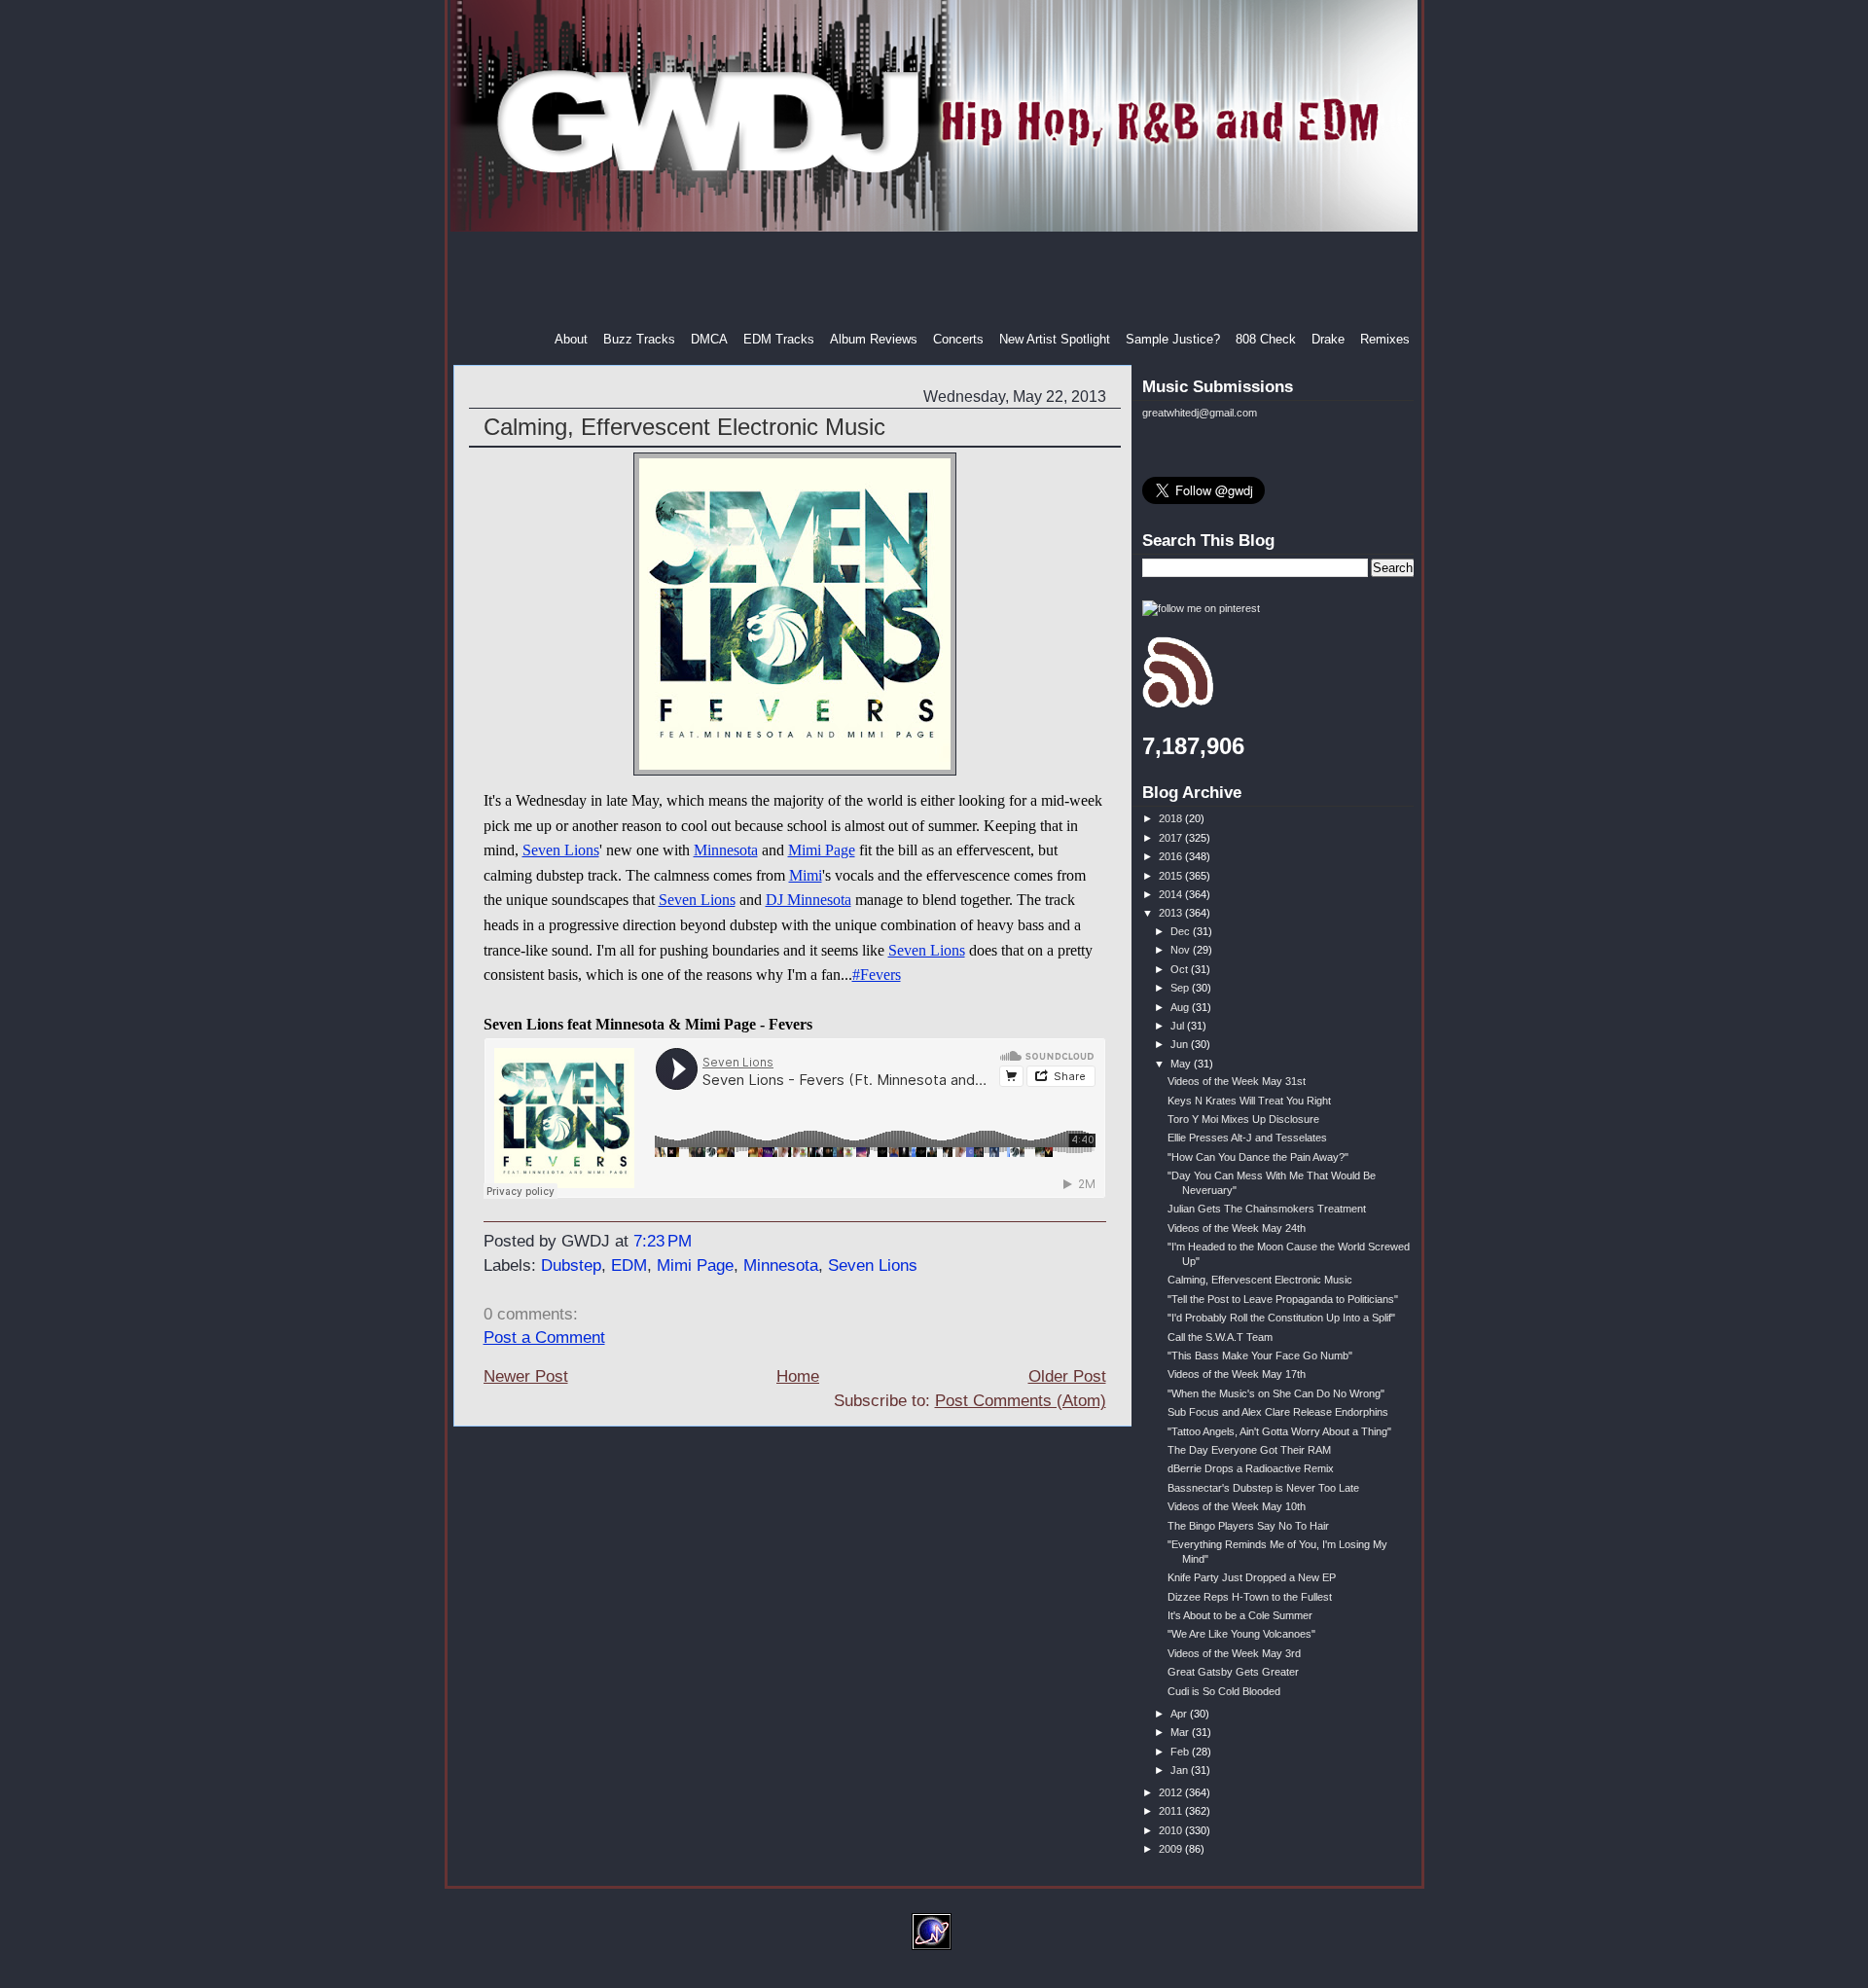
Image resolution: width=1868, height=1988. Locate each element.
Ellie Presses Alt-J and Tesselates (1247, 1138)
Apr (1180, 1714)
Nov (1182, 950)
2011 (1172, 1811)
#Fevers (877, 975)
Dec (1182, 931)
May (1182, 1064)
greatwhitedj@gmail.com (1200, 413)
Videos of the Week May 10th (1237, 1506)
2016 (1172, 856)
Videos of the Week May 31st (1237, 1081)
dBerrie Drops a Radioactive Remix (1251, 1468)
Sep (1181, 988)
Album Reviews (874, 339)
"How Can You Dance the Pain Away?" (1258, 1157)
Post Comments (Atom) (1021, 1401)
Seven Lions (561, 850)
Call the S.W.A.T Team (1220, 1337)
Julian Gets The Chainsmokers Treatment (1267, 1209)
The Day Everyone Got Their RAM (1249, 1450)
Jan (1181, 1770)
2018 (1172, 818)
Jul (1179, 1026)
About (571, 339)
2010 (1172, 1830)
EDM (629, 1265)
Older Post (1067, 1376)
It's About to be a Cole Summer (1240, 1615)
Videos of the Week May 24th (1237, 1228)
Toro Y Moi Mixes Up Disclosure (1243, 1119)
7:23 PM (663, 1241)
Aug (1181, 1007)
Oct (1181, 969)
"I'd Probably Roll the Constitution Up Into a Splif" (1281, 1318)
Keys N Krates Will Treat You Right (1249, 1101)
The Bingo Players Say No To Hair (1248, 1526)
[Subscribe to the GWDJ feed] (1178, 705)
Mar (1181, 1732)
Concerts (958, 339)
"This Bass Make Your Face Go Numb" (1260, 1355)
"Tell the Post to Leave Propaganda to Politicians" (1283, 1299)
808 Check (1266, 339)
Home (798, 1376)
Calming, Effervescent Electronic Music (684, 427)
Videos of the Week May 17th (1237, 1374)
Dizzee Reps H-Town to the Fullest (1250, 1597)
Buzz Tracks (639, 339)
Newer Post (526, 1376)
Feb (1181, 1752)
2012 (1172, 1792)
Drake (1328, 339)
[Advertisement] (936, 281)
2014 (1172, 894)
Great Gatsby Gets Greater (1233, 1672)
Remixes (1385, 339)
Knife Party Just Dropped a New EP (1252, 1577)
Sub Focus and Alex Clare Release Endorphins (1278, 1412)
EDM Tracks (779, 339)
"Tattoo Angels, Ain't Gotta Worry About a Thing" (1279, 1431)
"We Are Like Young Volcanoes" (1241, 1634)
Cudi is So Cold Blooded (1224, 1691)
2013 (1172, 913)
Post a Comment (544, 1337)
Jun (1181, 1044)
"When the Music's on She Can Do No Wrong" (1276, 1393)
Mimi (806, 875)
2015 (1172, 876)
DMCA (709, 339)
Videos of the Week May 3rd (1234, 1653)
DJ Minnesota (808, 900)
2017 (1172, 838)
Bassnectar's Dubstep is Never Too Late (1263, 1488)
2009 (1172, 1849)
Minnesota (726, 850)
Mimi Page (822, 850)
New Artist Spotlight (1055, 339)
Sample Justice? (1173, 339)
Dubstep (571, 1265)
